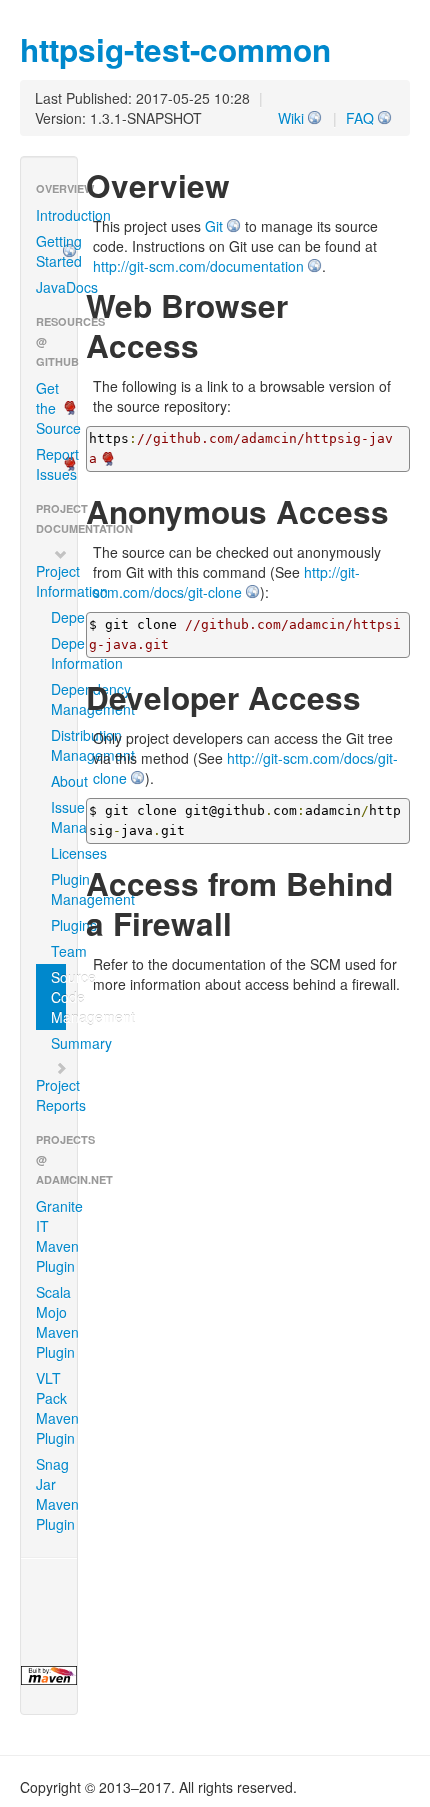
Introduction (56, 215)
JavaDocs (56, 287)
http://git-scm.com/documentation (198, 266)
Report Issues (56, 464)
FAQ (360, 118)
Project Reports (56, 1095)
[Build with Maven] (49, 1675)
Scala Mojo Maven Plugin (56, 1322)
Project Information (56, 581)
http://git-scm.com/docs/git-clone (226, 582)
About (58, 781)
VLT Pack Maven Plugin (56, 1408)
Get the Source (56, 408)
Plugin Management (58, 889)
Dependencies (58, 617)
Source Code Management (58, 997)
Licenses (58, 853)
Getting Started (56, 251)
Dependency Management (58, 699)
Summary (58, 1043)
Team (58, 951)
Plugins (58, 925)
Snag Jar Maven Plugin (56, 1494)
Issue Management (58, 817)
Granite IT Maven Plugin (56, 1236)
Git (214, 226)
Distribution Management (58, 745)
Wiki (291, 118)
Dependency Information (58, 653)
